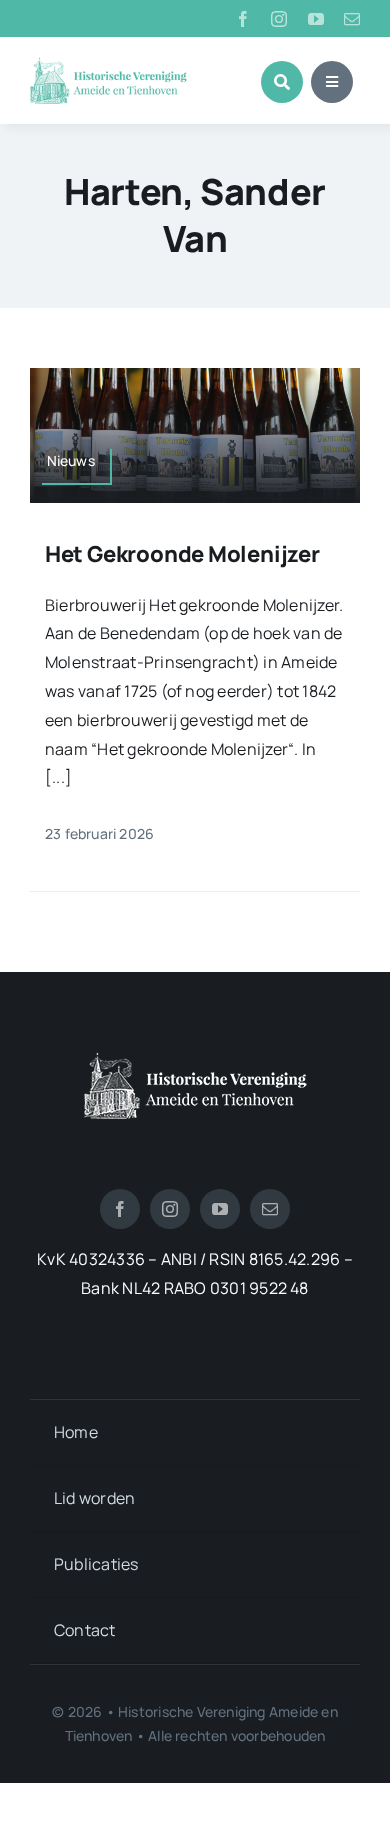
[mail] (352, 19)
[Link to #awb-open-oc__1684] (332, 82)
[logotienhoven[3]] (195, 1060)
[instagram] (279, 19)
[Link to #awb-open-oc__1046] (282, 82)
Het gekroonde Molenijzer (182, 554)
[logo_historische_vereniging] (108, 65)
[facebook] (243, 19)
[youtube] (316, 19)
